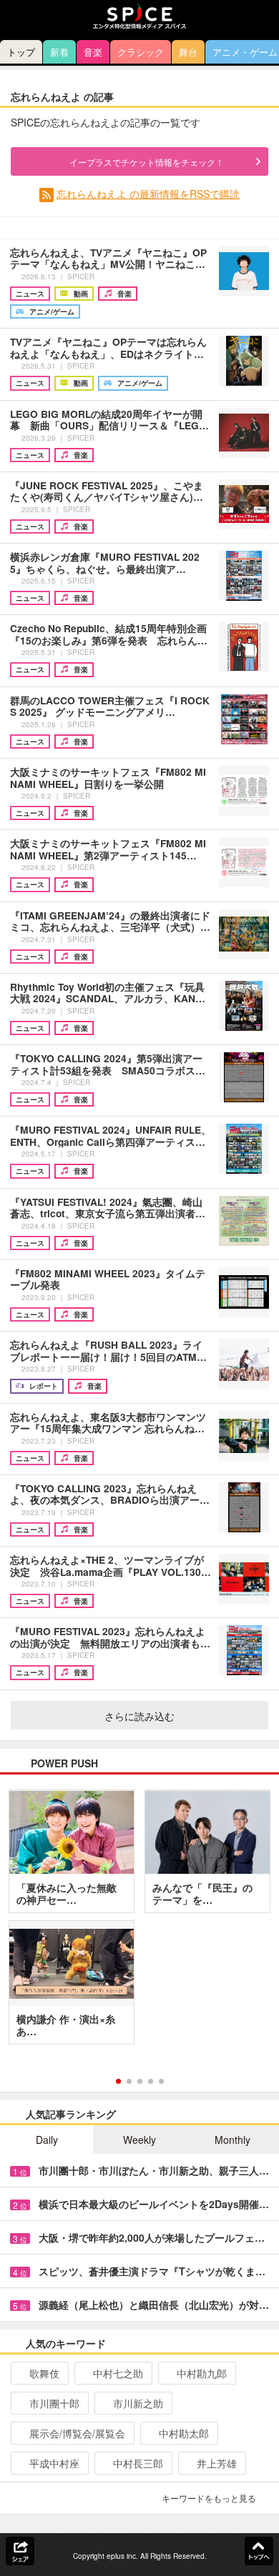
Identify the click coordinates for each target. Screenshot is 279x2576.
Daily (47, 2140)
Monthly (232, 2140)
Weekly (139, 2140)
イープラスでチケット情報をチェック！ (147, 162)
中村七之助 (118, 2373)
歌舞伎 (44, 2373)
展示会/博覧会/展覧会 (77, 2433)
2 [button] (129, 2081)
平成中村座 (54, 2463)
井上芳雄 (217, 2463)
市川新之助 (138, 2403)
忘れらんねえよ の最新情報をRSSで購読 (148, 194)
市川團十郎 (54, 2403)
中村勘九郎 (202, 2373)
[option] (139, 1922)
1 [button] (118, 2081)
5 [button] (161, 2081)
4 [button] (151, 2081)
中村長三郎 (138, 2463)
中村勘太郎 (184, 2433)
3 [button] (140, 2081)
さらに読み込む (139, 1716)
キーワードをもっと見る (209, 2498)
